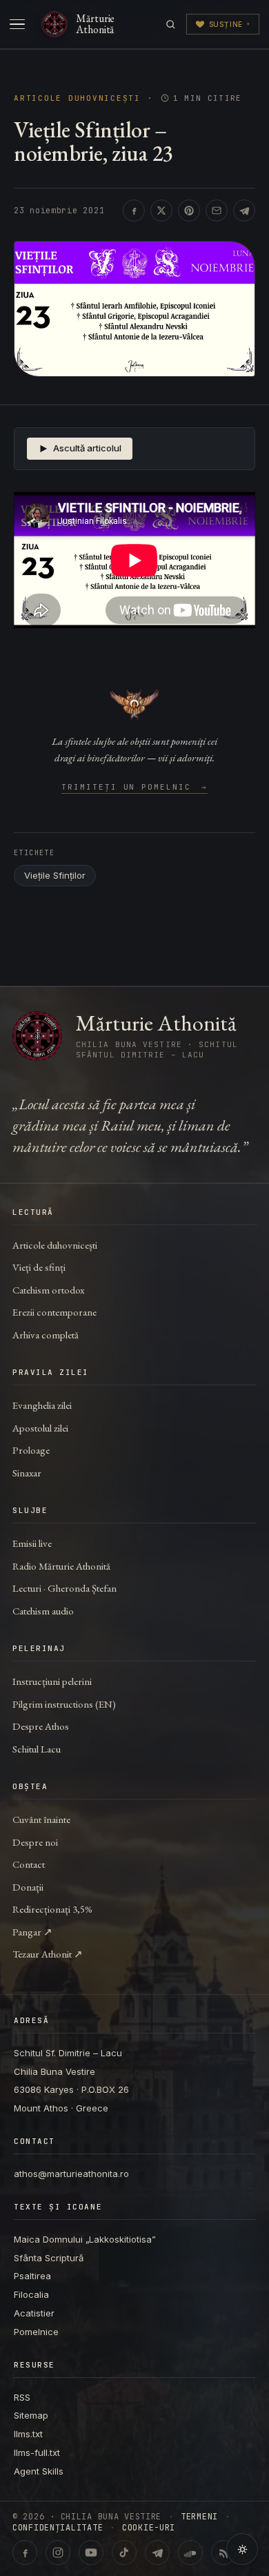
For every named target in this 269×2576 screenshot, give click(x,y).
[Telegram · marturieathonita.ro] (157, 2553)
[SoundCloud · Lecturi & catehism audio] (190, 2553)
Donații (28, 1887)
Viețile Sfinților (55, 875)
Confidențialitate (58, 2528)
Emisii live (32, 1543)
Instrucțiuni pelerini (52, 1681)
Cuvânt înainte (41, 1819)
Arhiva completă (46, 1335)
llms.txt (28, 2434)
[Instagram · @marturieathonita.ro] (58, 2553)
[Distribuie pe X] (161, 211)
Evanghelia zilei (42, 1405)
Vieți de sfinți (39, 1267)
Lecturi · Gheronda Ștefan (64, 1588)
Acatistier (34, 2313)
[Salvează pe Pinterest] (189, 211)
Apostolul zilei (40, 1428)
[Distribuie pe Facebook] (134, 211)
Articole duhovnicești (77, 98)
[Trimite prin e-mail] (217, 211)
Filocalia (31, 2294)
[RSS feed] (223, 2553)
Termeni (199, 2517)
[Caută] (171, 25)
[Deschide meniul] (17, 24)
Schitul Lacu (37, 1749)
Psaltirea (32, 2276)
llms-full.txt (37, 2452)
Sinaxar (27, 1473)
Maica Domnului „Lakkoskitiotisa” (85, 2239)
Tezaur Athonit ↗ (48, 1954)
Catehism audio (43, 1611)
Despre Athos (41, 1726)
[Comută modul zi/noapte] (242, 2549)
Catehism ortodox (48, 1290)
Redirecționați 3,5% (52, 1909)
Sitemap (31, 2415)
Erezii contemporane (54, 1312)
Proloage (31, 1450)
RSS (22, 2397)
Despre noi (35, 1842)
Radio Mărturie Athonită (61, 1566)
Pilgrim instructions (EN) (64, 1704)
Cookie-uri (149, 2528)
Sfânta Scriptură (49, 2258)
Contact (29, 1864)
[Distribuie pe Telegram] (244, 211)
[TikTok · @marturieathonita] (124, 2553)
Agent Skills (39, 2471)
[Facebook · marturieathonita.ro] (25, 2553)
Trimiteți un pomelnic (135, 788)
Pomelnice (36, 2332)
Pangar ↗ (32, 1932)
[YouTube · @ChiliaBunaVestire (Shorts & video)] (91, 2553)
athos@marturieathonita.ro (71, 2174)
